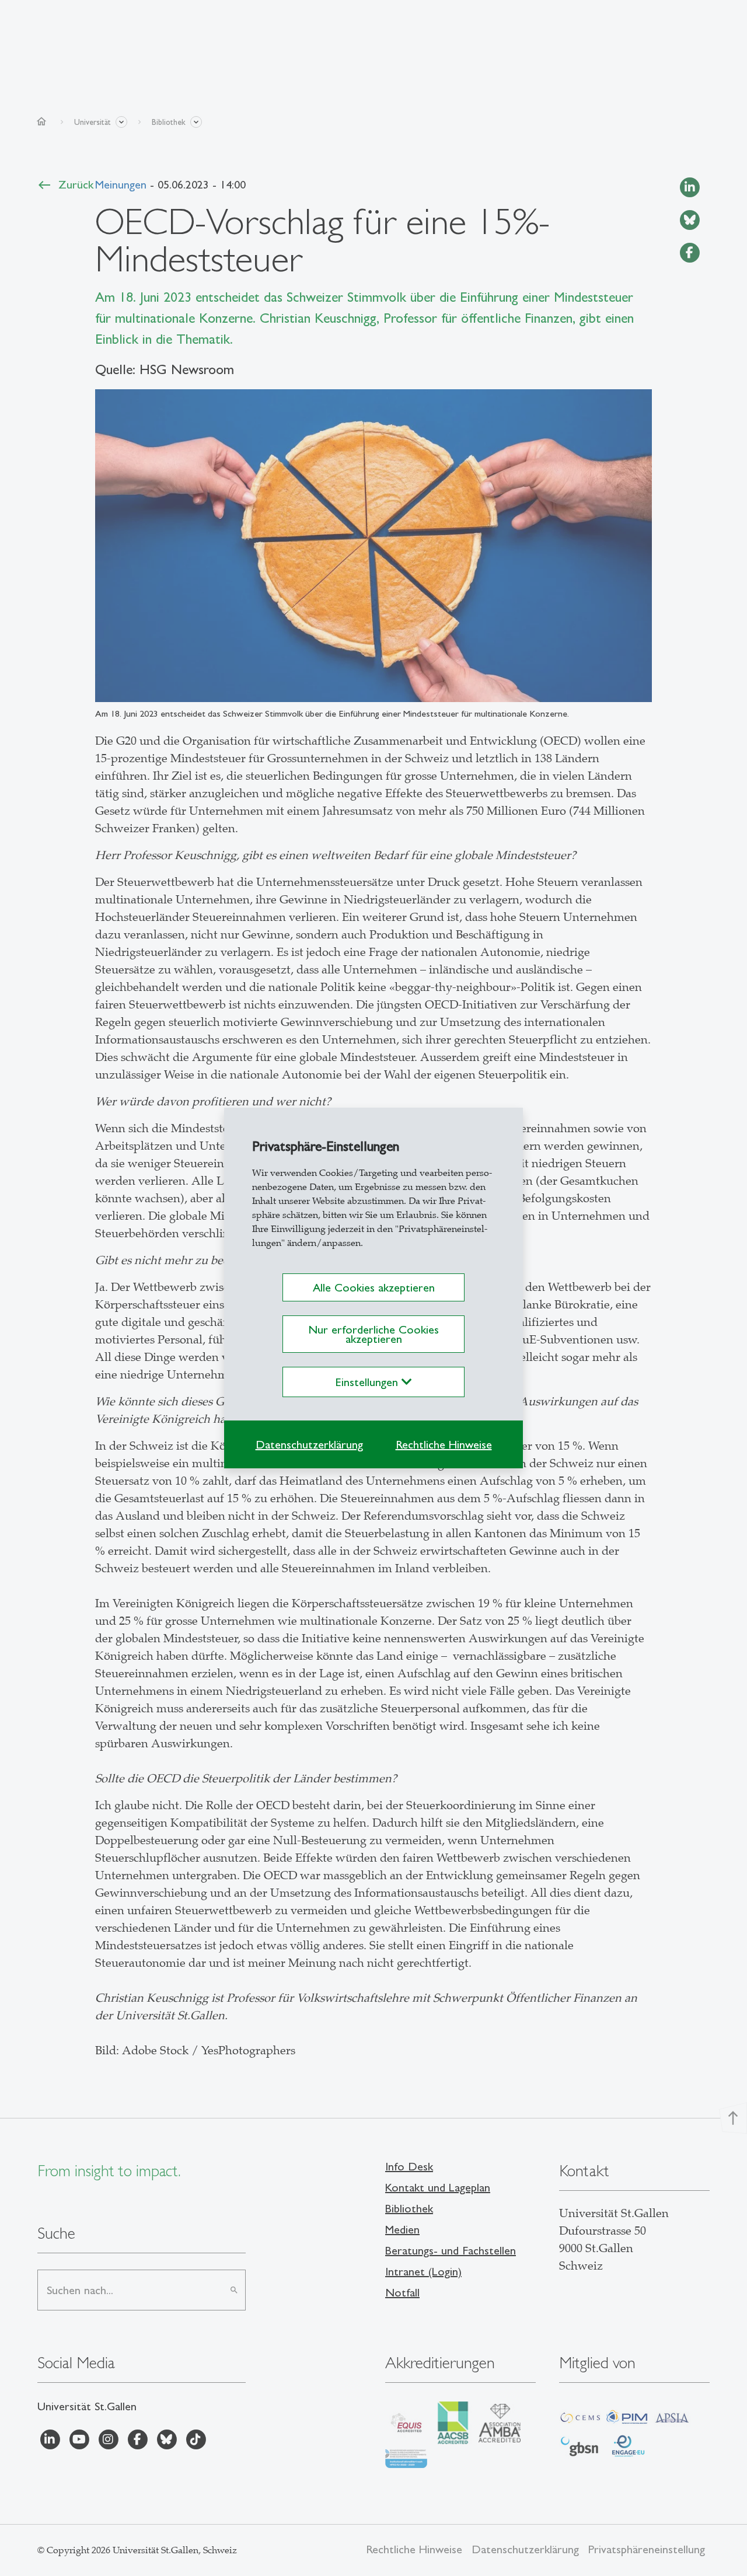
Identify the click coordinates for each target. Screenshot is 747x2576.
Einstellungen (369, 1382)
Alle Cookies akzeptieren (374, 1287)
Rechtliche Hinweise (444, 1444)
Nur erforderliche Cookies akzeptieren (373, 1334)
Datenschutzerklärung (309, 1444)
